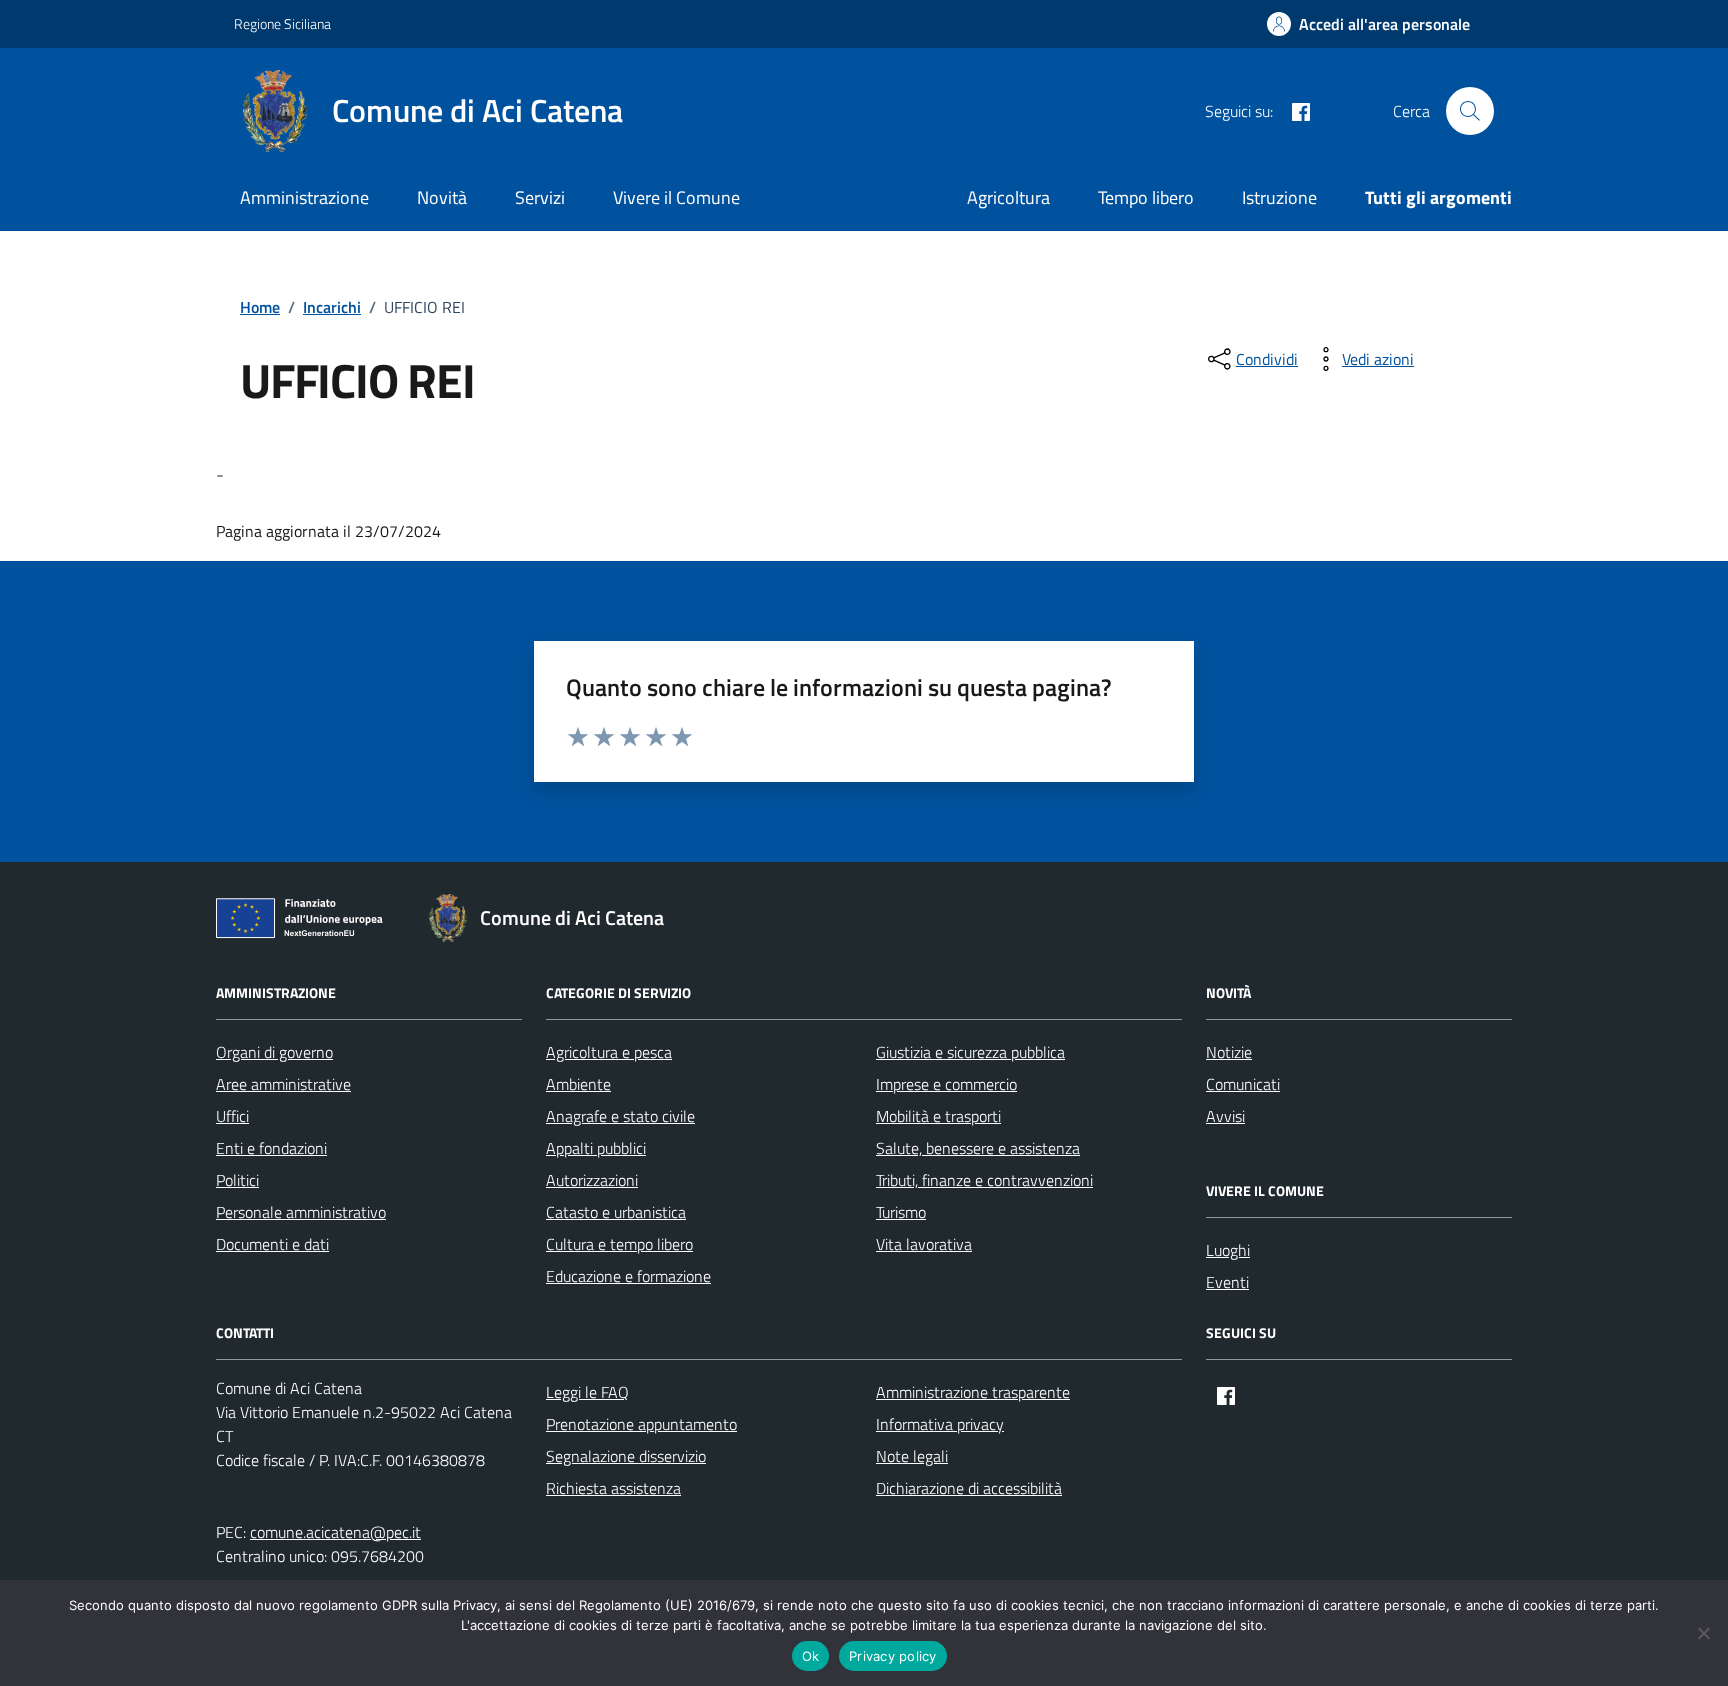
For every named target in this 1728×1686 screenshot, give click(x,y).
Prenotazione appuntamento (641, 1424)
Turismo (901, 1212)
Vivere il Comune (676, 197)
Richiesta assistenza (613, 1488)
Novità (442, 197)
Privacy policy (893, 1656)
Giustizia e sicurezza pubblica (970, 1052)
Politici (237, 1180)
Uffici (232, 1116)
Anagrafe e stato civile (620, 1116)
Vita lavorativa (924, 1244)
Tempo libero (1146, 197)
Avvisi (1225, 1116)
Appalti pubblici (596, 1148)
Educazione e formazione (628, 1276)
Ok (811, 1656)
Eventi (1227, 1282)
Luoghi (1228, 1250)
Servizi (540, 197)
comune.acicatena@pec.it (335, 1532)
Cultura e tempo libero (619, 1244)
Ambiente (578, 1084)
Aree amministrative (283, 1084)
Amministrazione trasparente (973, 1392)
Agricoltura (1008, 197)
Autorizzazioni (592, 1180)
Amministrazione (304, 197)
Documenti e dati (272, 1244)
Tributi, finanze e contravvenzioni (984, 1180)
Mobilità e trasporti (938, 1116)
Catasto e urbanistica (616, 1212)
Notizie (1229, 1052)
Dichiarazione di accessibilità (969, 1488)
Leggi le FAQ (587, 1392)
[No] (1703, 1633)
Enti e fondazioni (271, 1148)
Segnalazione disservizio (626, 1456)
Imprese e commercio (946, 1084)
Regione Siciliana (282, 23)
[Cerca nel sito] (1470, 111)
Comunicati (1243, 1084)
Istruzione (1279, 197)
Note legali (912, 1456)
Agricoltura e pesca (609, 1052)
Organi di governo (274, 1052)
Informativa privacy (940, 1424)
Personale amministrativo (301, 1212)
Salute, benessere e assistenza (978, 1148)
